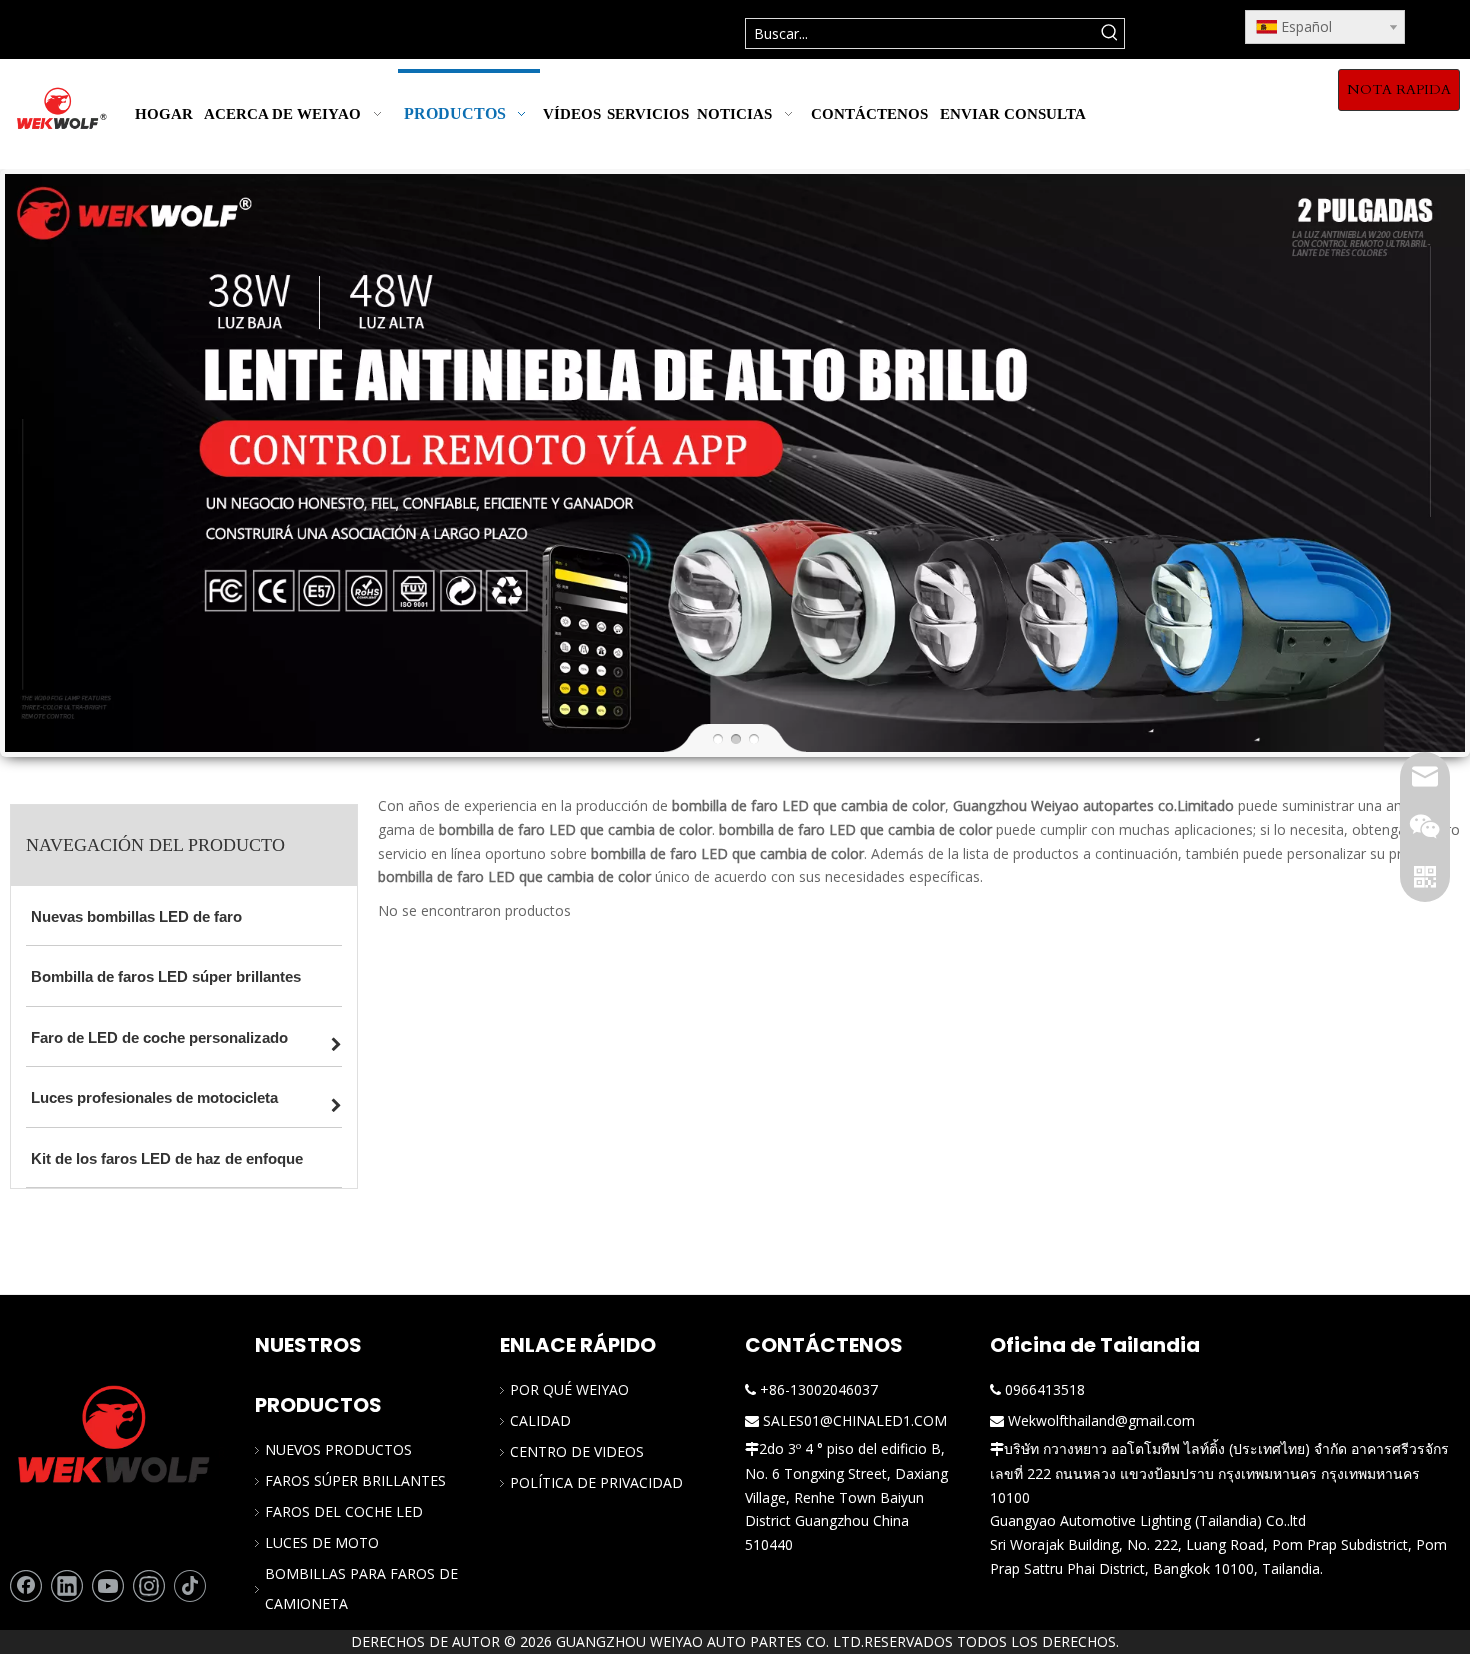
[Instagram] (149, 1586)
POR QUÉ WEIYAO (569, 1389)
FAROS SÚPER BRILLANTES (355, 1480)
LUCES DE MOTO (322, 1542)
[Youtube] (108, 1586)
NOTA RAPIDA (1399, 89)
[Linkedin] (67, 1586)
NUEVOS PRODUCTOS (338, 1449)
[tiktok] (190, 1586)
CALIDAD (540, 1420)
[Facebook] (26, 1586)
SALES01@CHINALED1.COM (855, 1420)
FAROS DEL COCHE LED (344, 1511)
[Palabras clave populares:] (1109, 33)
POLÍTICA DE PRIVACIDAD (596, 1482)
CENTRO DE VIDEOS (577, 1451)
